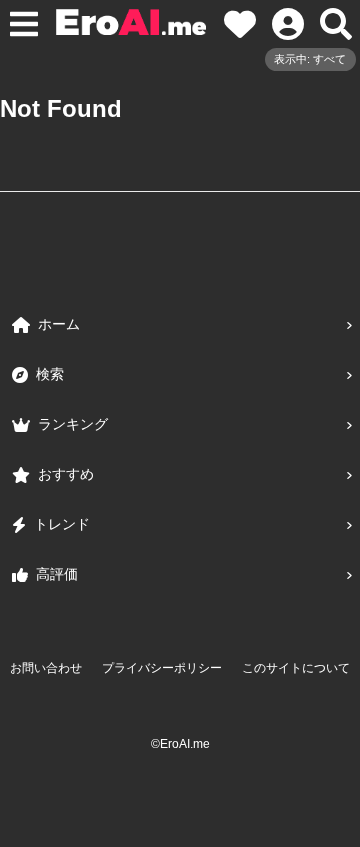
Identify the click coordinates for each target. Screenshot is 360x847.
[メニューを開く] (24, 24)
